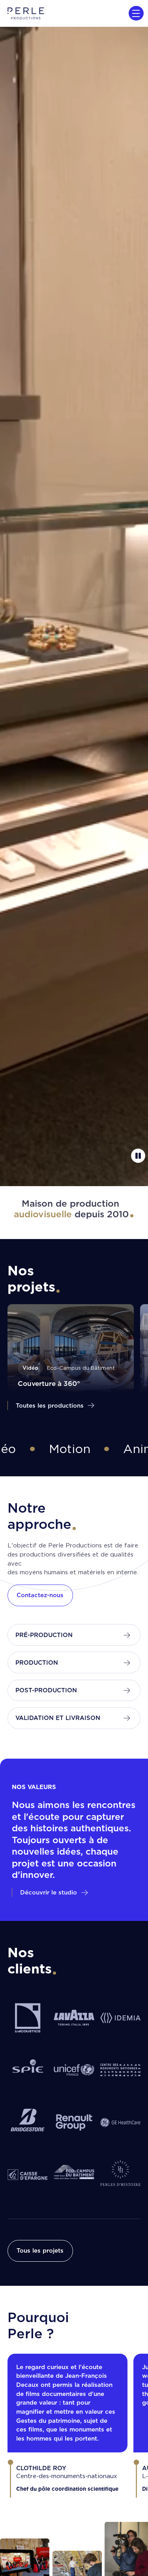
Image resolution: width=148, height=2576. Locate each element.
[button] (135, 13)
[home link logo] (26, 13)
